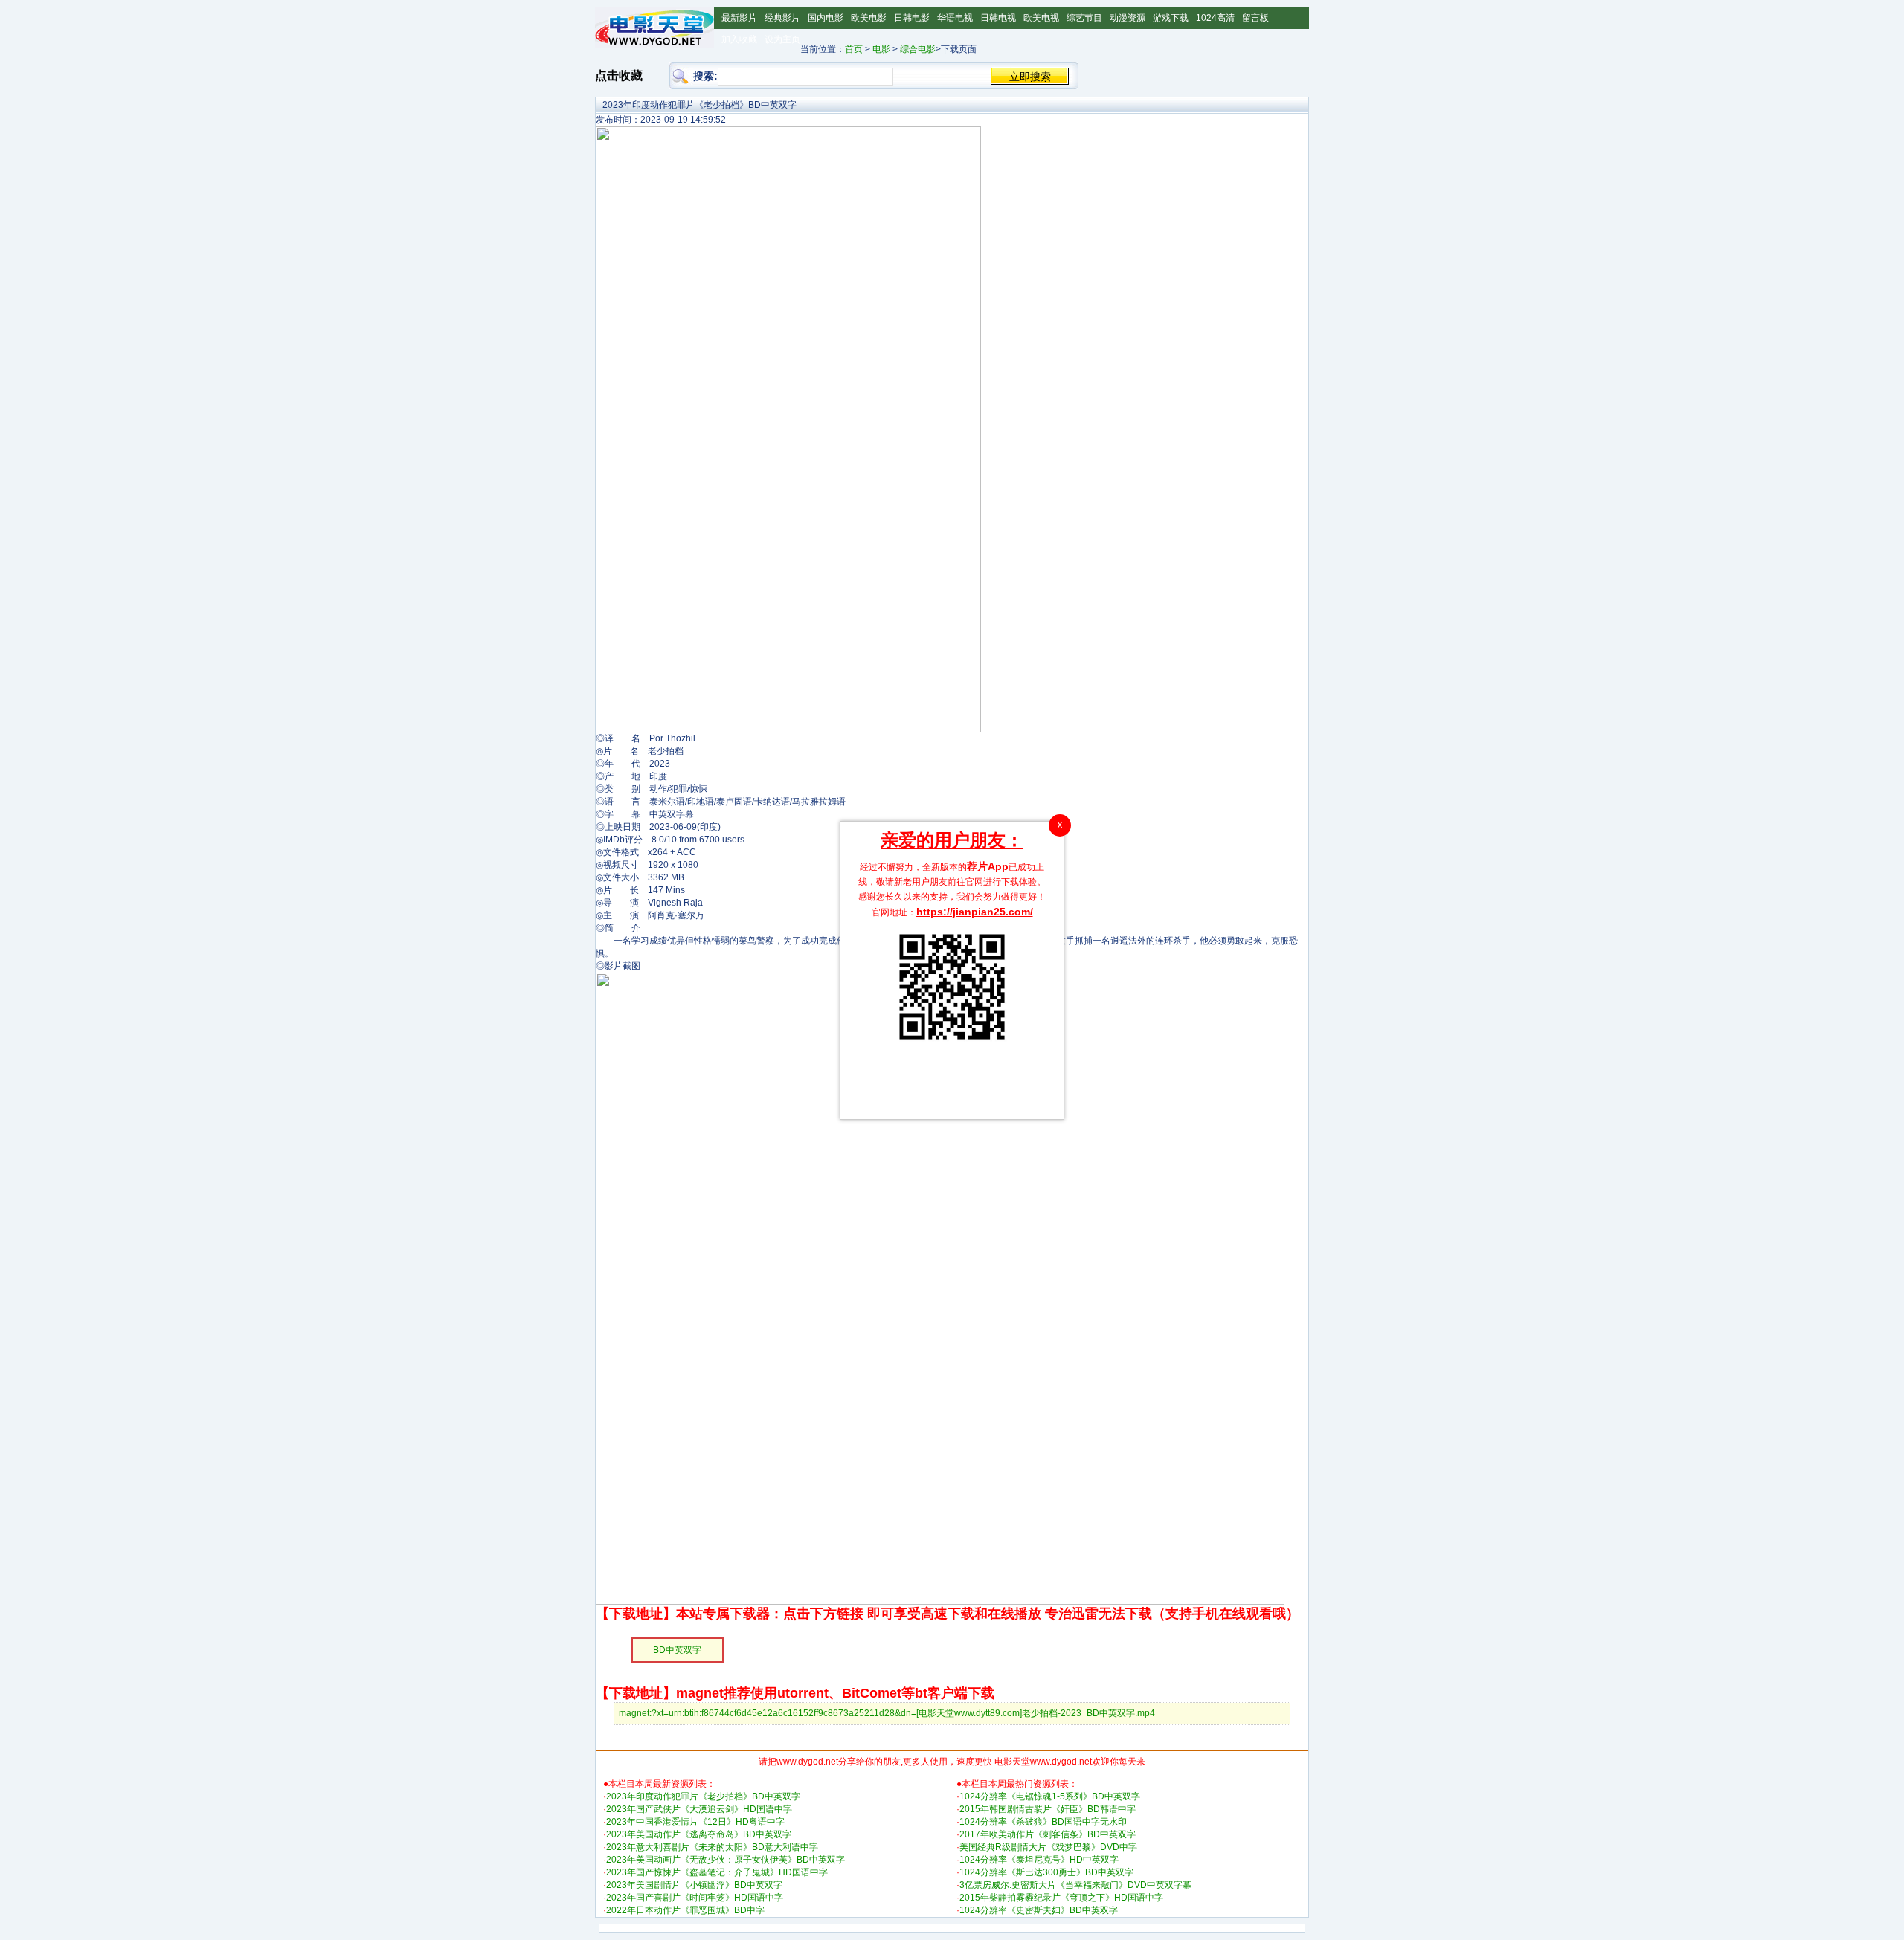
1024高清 (1215, 18)
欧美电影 (869, 18)
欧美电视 (1041, 18)
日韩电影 (912, 18)
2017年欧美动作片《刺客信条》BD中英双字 (1048, 1834)
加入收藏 (739, 39)
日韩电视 (998, 18)
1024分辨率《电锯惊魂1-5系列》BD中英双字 (1050, 1796)
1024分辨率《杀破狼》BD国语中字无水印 (1043, 1822)
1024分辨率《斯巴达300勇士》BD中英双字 (1046, 1872)
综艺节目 (1084, 18)
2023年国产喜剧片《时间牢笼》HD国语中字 (695, 1898)
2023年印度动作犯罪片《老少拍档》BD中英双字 (703, 1796)
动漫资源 (1128, 18)
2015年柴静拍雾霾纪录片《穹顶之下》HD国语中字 (1061, 1898)
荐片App (988, 866)
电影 (881, 49)
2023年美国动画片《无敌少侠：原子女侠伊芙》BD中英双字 (726, 1860)
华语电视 (955, 18)
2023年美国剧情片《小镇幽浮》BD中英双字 (694, 1885)
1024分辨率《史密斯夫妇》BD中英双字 (1039, 1910)
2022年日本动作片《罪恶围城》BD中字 (685, 1910)
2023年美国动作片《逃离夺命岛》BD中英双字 (699, 1834)
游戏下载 (1171, 18)
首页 (854, 49)
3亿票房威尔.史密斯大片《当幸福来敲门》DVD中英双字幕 (1075, 1885)
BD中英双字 (677, 1650)
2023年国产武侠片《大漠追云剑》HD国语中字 (699, 1809)
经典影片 (782, 18)
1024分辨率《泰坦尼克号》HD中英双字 (1039, 1860)
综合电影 (918, 49)
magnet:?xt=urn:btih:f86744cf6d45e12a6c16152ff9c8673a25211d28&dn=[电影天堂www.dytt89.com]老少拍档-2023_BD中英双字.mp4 (887, 1713)
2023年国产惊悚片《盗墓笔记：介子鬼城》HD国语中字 (717, 1872)
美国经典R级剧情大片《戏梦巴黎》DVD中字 (1048, 1847)
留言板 (1255, 18)
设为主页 (782, 39)
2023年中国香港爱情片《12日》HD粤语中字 (695, 1822)
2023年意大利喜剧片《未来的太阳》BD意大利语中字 (712, 1847)
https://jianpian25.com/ (975, 912)
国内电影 (826, 18)
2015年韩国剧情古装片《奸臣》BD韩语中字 (1048, 1809)
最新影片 (739, 18)
